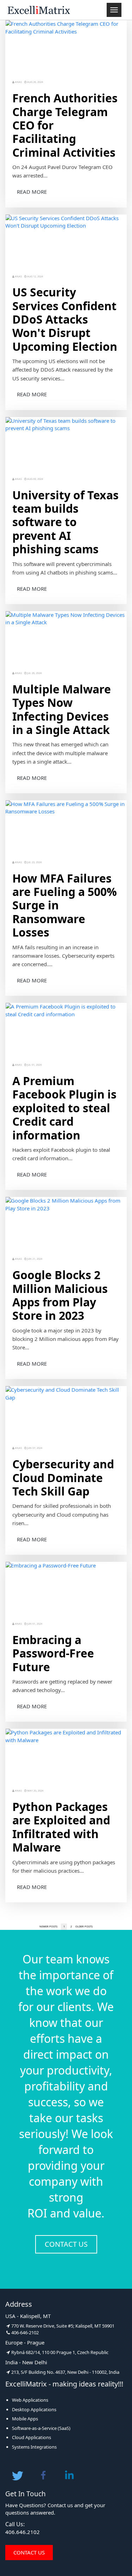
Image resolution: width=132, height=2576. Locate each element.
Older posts (84, 1926)
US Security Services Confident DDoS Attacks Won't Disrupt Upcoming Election (65, 319)
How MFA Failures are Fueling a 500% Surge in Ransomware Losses (65, 905)
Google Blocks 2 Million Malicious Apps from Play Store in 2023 (60, 1295)
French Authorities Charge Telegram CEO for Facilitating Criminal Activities (65, 125)
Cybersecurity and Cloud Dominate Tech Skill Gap (63, 1478)
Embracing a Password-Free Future (53, 1653)
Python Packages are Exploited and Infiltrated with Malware (61, 1827)
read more (32, 192)
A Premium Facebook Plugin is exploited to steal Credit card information (64, 1108)
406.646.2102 (23, 2532)
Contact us (66, 2244)
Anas (18, 82)
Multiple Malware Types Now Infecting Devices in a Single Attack (62, 710)
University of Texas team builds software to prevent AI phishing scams (65, 522)
